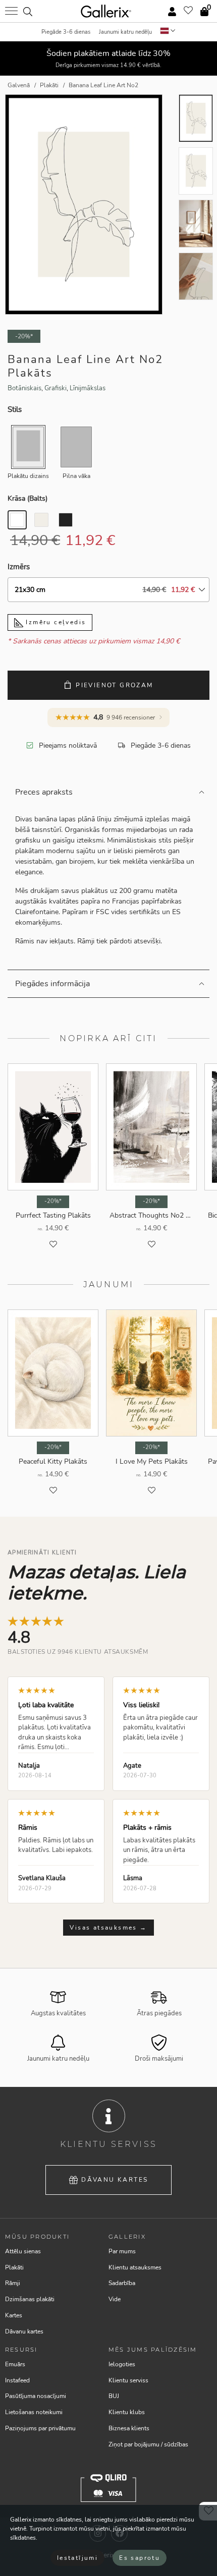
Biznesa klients (129, 2428)
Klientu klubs (127, 2412)
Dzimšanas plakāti (30, 2299)
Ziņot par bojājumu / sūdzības (148, 2444)
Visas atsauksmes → (108, 1928)
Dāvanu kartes (115, 2180)
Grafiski (56, 388)
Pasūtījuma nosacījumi (36, 2396)
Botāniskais (24, 388)
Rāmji (13, 2283)
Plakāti (14, 2267)
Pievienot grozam (114, 685)
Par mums (122, 2251)
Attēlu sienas (23, 2251)
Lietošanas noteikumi (34, 2412)
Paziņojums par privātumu (40, 2428)
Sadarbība (122, 2283)
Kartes (14, 2315)
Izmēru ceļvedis (55, 622)
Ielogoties (122, 2364)
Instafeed (17, 2380)
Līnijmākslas (88, 388)
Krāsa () (28, 498)
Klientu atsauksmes (135, 2267)
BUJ (114, 2396)
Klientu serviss (128, 2380)
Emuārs (15, 2364)
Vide (115, 2299)
